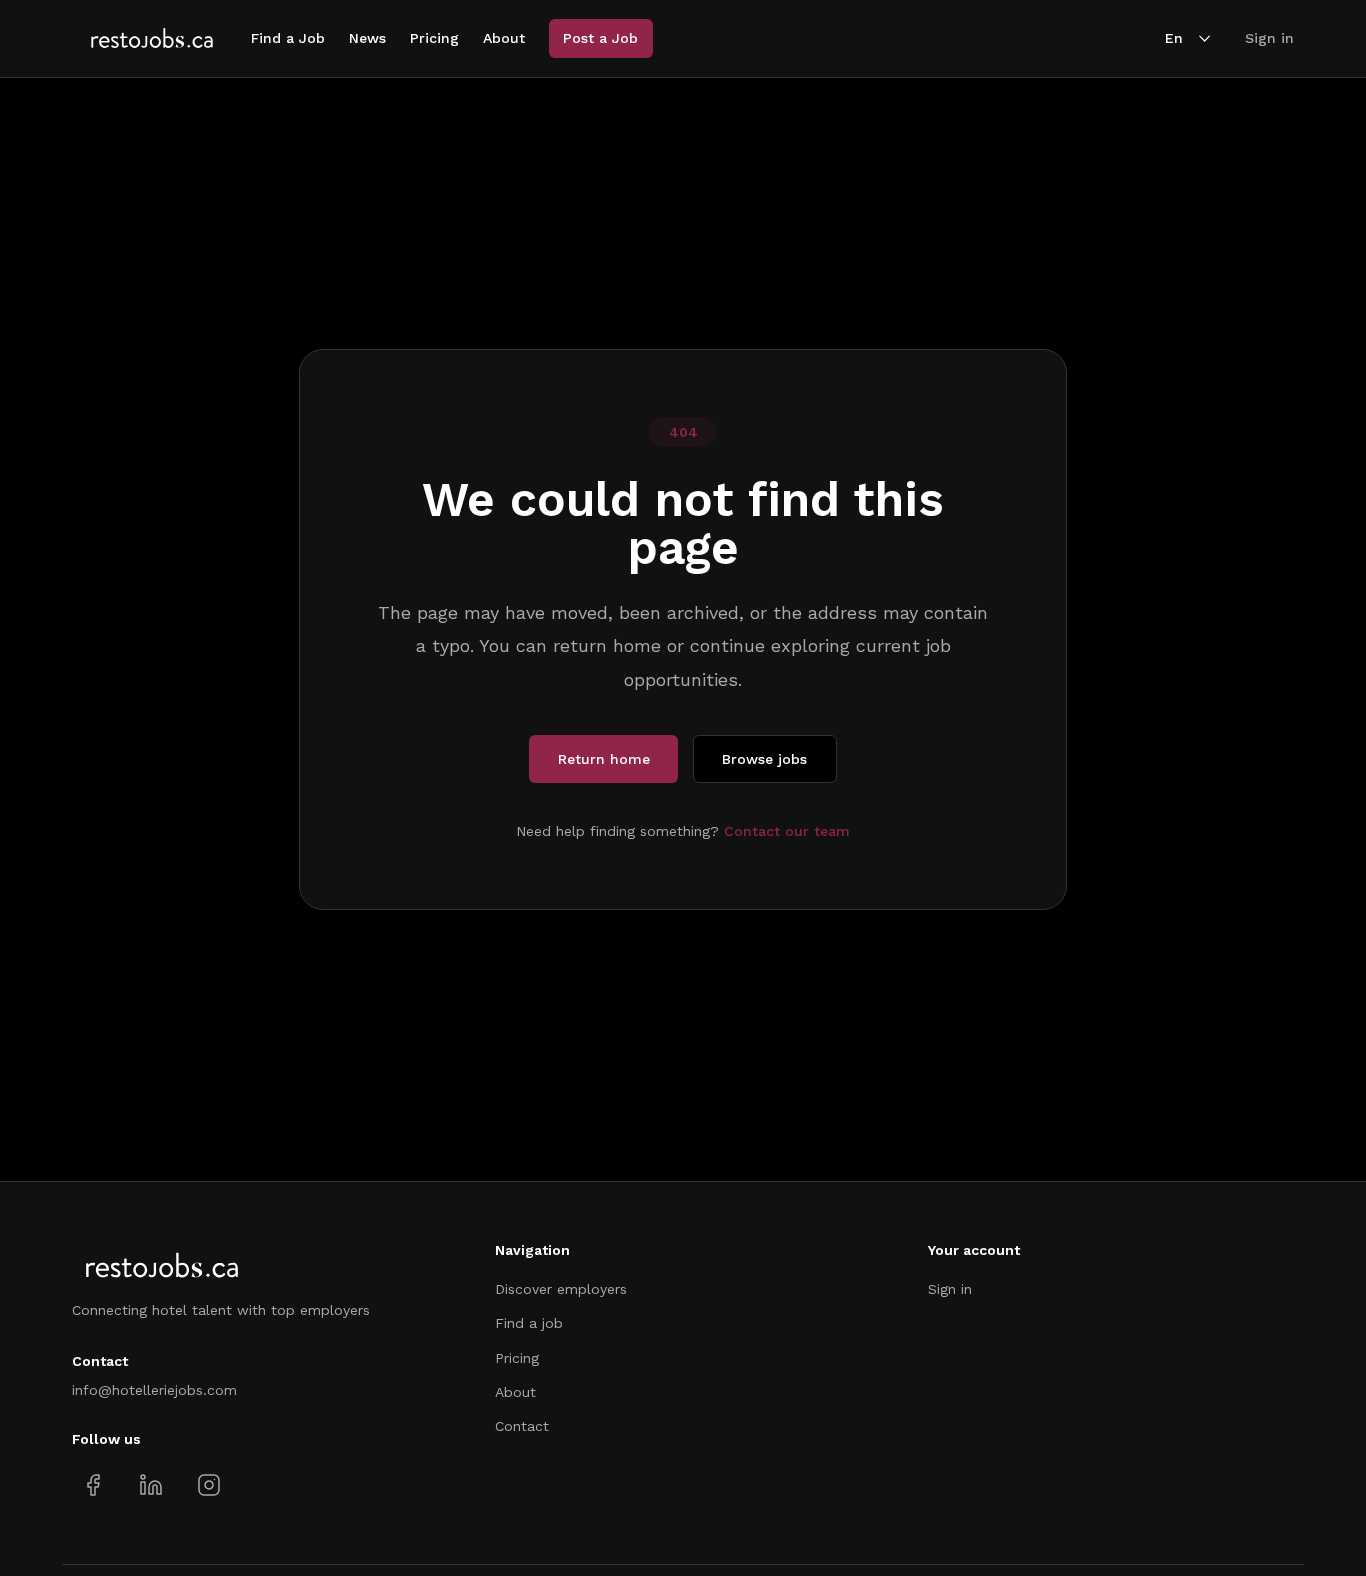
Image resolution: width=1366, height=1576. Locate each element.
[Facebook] (93, 1485)
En (1174, 38)
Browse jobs (764, 759)
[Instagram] (208, 1485)
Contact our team (787, 831)
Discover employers (561, 1289)
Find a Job (288, 38)
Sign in (1269, 38)
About (504, 38)
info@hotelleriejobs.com (154, 1390)
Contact (522, 1426)
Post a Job (600, 38)
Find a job (529, 1323)
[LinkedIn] (150, 1485)
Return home (604, 759)
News (367, 38)
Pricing (434, 38)
